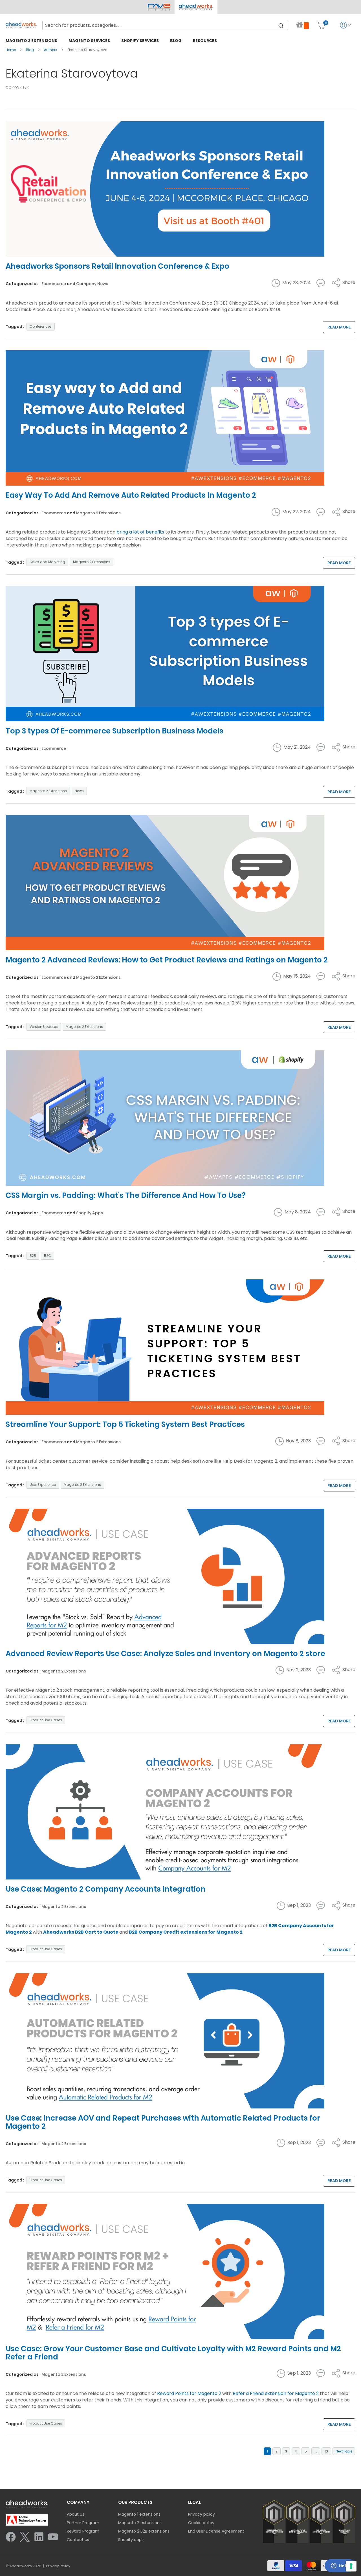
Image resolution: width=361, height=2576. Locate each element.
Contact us (78, 2540)
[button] (196, 7)
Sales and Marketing (47, 562)
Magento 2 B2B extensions (144, 2531)
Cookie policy (201, 2523)
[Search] (281, 25)
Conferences (41, 326)
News (79, 791)
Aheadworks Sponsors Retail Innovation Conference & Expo (117, 266)
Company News (92, 284)
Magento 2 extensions (140, 2523)
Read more (339, 327)
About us (76, 2514)
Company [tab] (78, 2502)
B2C (48, 1256)
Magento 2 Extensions (98, 513)
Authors (51, 50)
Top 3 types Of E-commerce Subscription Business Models (115, 731)
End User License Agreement (216, 2531)
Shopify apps (131, 2540)
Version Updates (44, 1027)
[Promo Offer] (303, 25)
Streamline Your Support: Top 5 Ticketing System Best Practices (125, 1424)
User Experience (43, 1485)
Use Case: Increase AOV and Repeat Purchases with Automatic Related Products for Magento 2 (163, 2122)
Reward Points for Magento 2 (189, 2393)
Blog (30, 50)
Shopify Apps (90, 1213)
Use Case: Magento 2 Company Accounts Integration (106, 1889)
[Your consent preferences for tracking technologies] (351, 2566)
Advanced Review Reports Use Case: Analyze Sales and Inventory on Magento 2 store (165, 1654)
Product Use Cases (46, 1720)
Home (11, 50)
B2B (33, 1256)
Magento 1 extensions (139, 2514)
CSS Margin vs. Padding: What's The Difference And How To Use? (126, 1195)
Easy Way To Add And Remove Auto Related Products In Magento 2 (131, 495)
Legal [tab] (194, 2502)
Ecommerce (54, 284)
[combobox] (165, 25)
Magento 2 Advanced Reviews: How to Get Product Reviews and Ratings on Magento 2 (167, 960)
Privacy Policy (58, 2566)
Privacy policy (202, 2514)
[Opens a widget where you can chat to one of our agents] (340, 2566)
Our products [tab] (135, 2502)
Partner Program (83, 2523)
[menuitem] (31, 40)
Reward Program (83, 2531)
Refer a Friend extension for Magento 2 (276, 2393)
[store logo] (21, 25)
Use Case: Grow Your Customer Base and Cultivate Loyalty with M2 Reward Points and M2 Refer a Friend (173, 2353)
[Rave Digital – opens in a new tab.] (159, 7)
